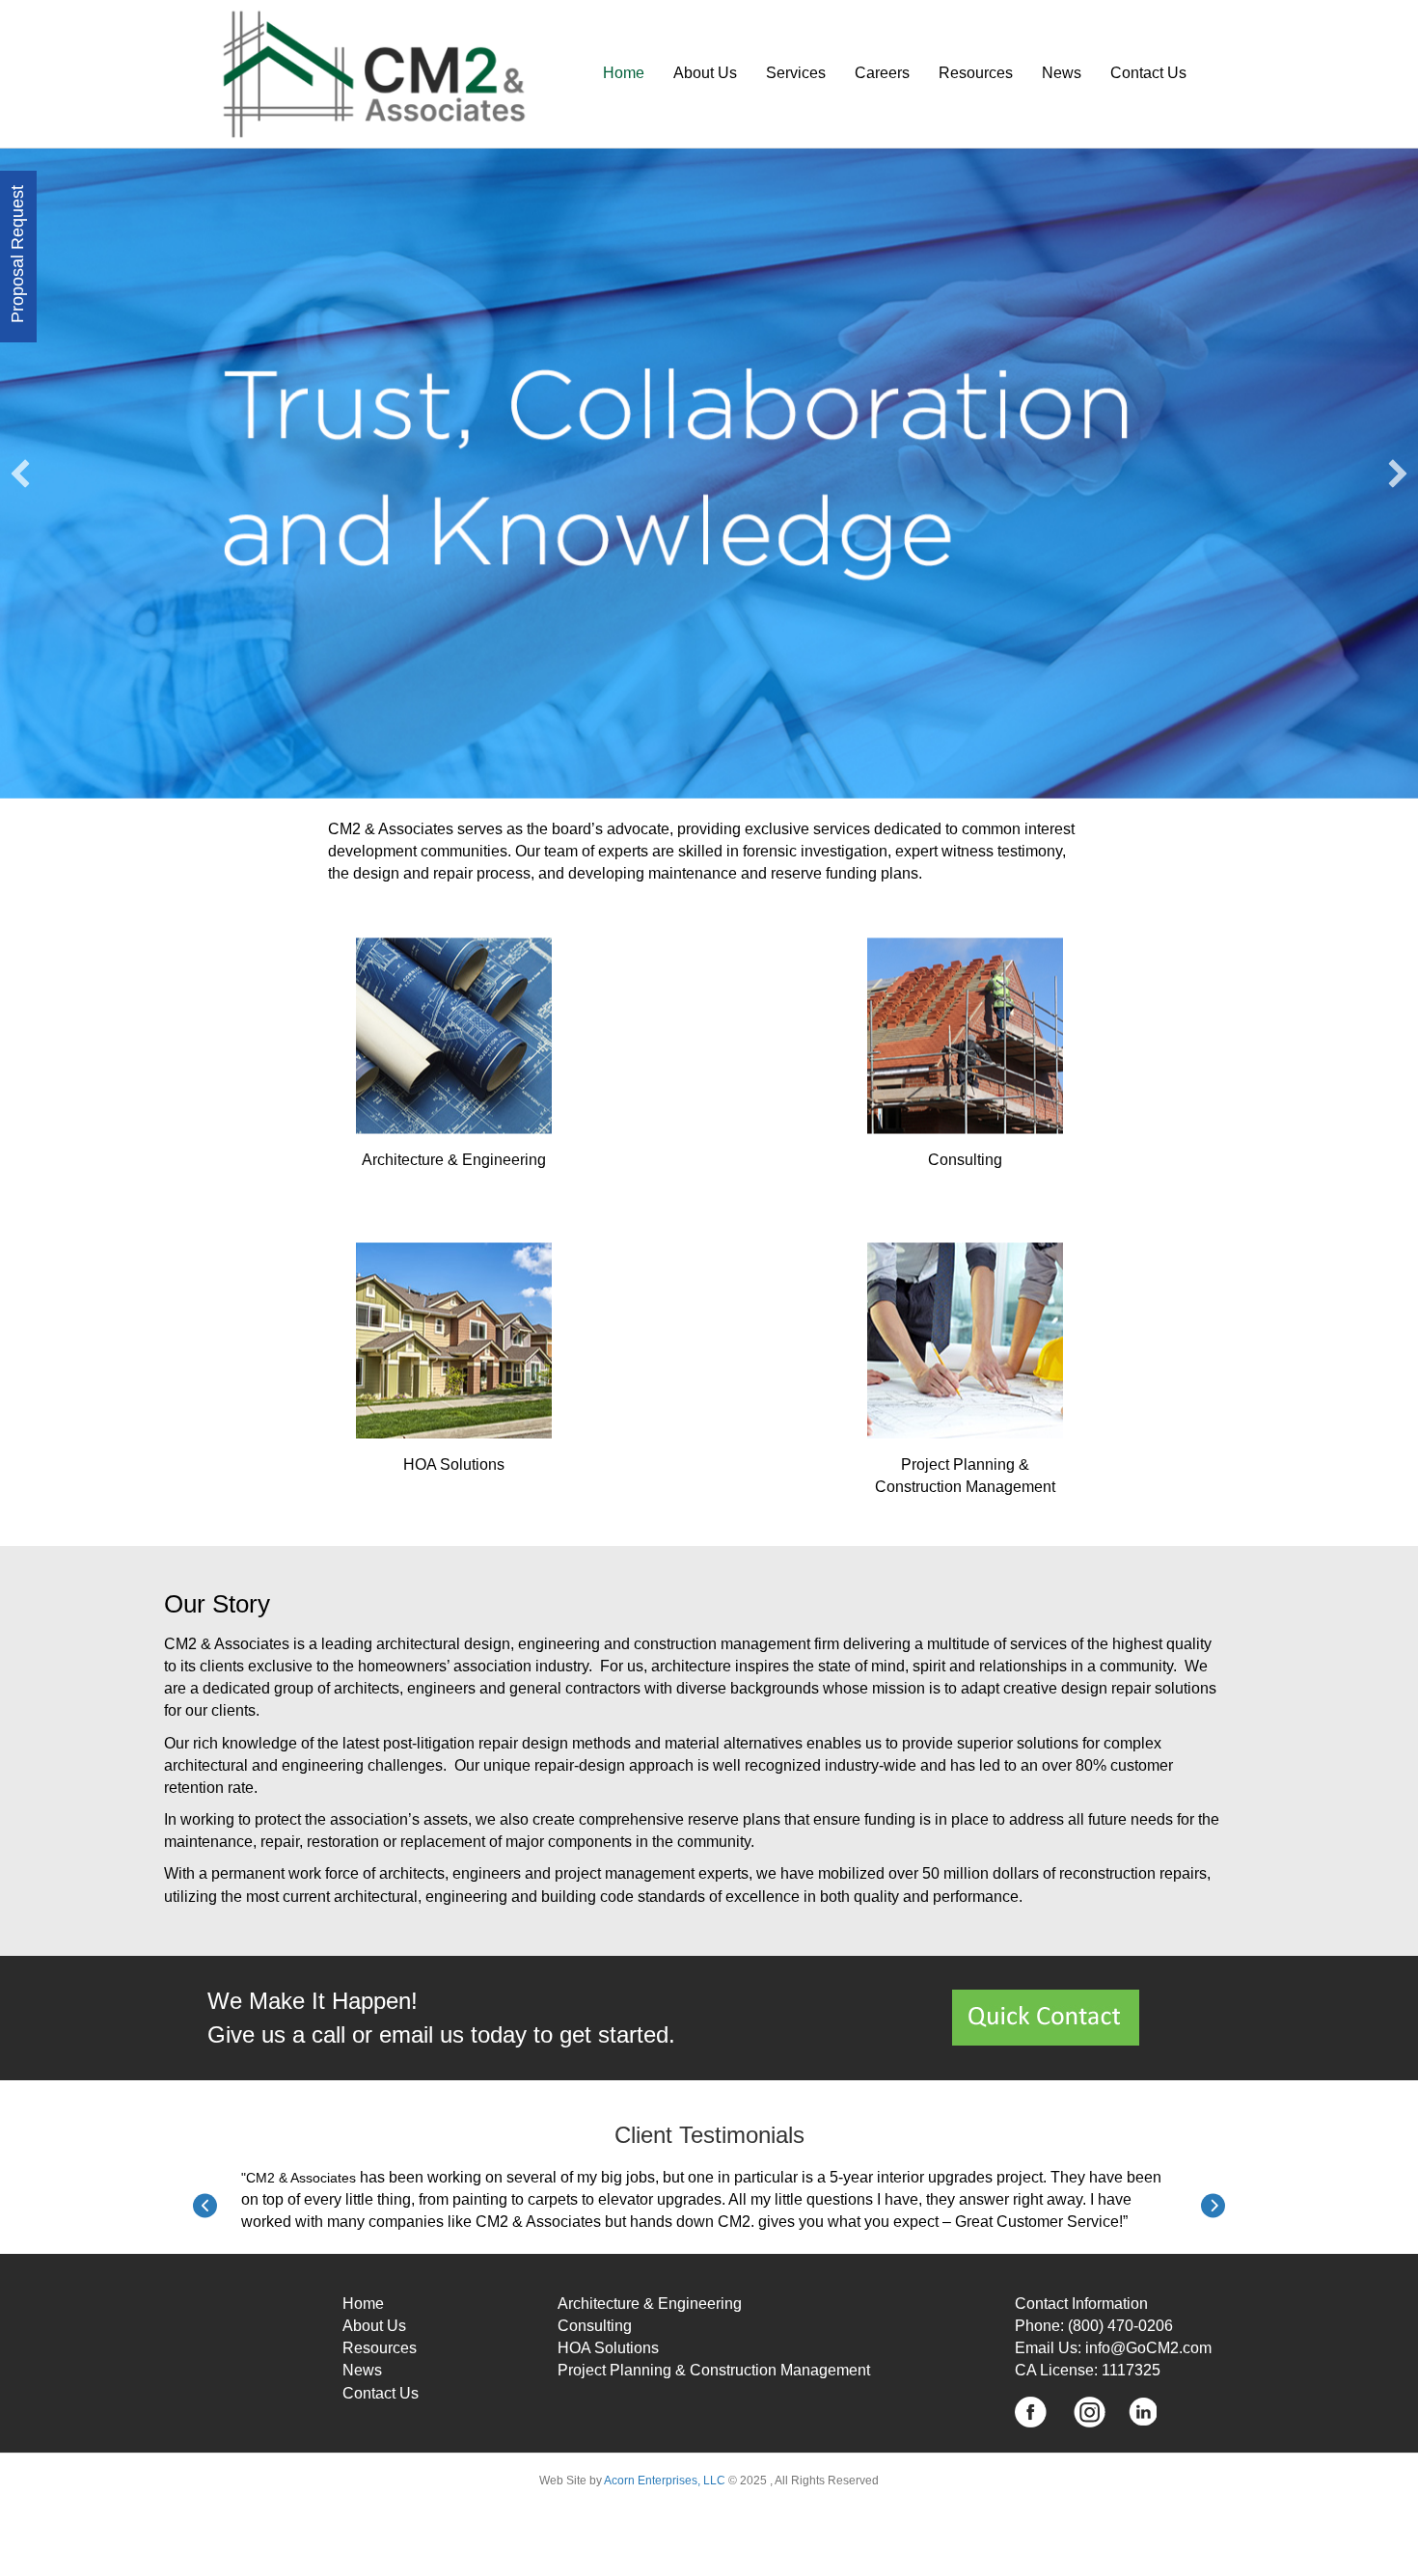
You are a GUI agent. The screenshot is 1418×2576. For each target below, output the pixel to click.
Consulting (595, 2326)
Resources (976, 73)
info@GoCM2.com (1148, 2348)
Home (624, 73)
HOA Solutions (608, 2348)
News (362, 2370)
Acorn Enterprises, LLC (664, 2481)
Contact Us (1148, 73)
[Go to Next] (1213, 2206)
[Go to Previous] (205, 2206)
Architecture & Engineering (650, 2304)
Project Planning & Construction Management (714, 2370)
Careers (882, 73)
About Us (705, 73)
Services (796, 73)
